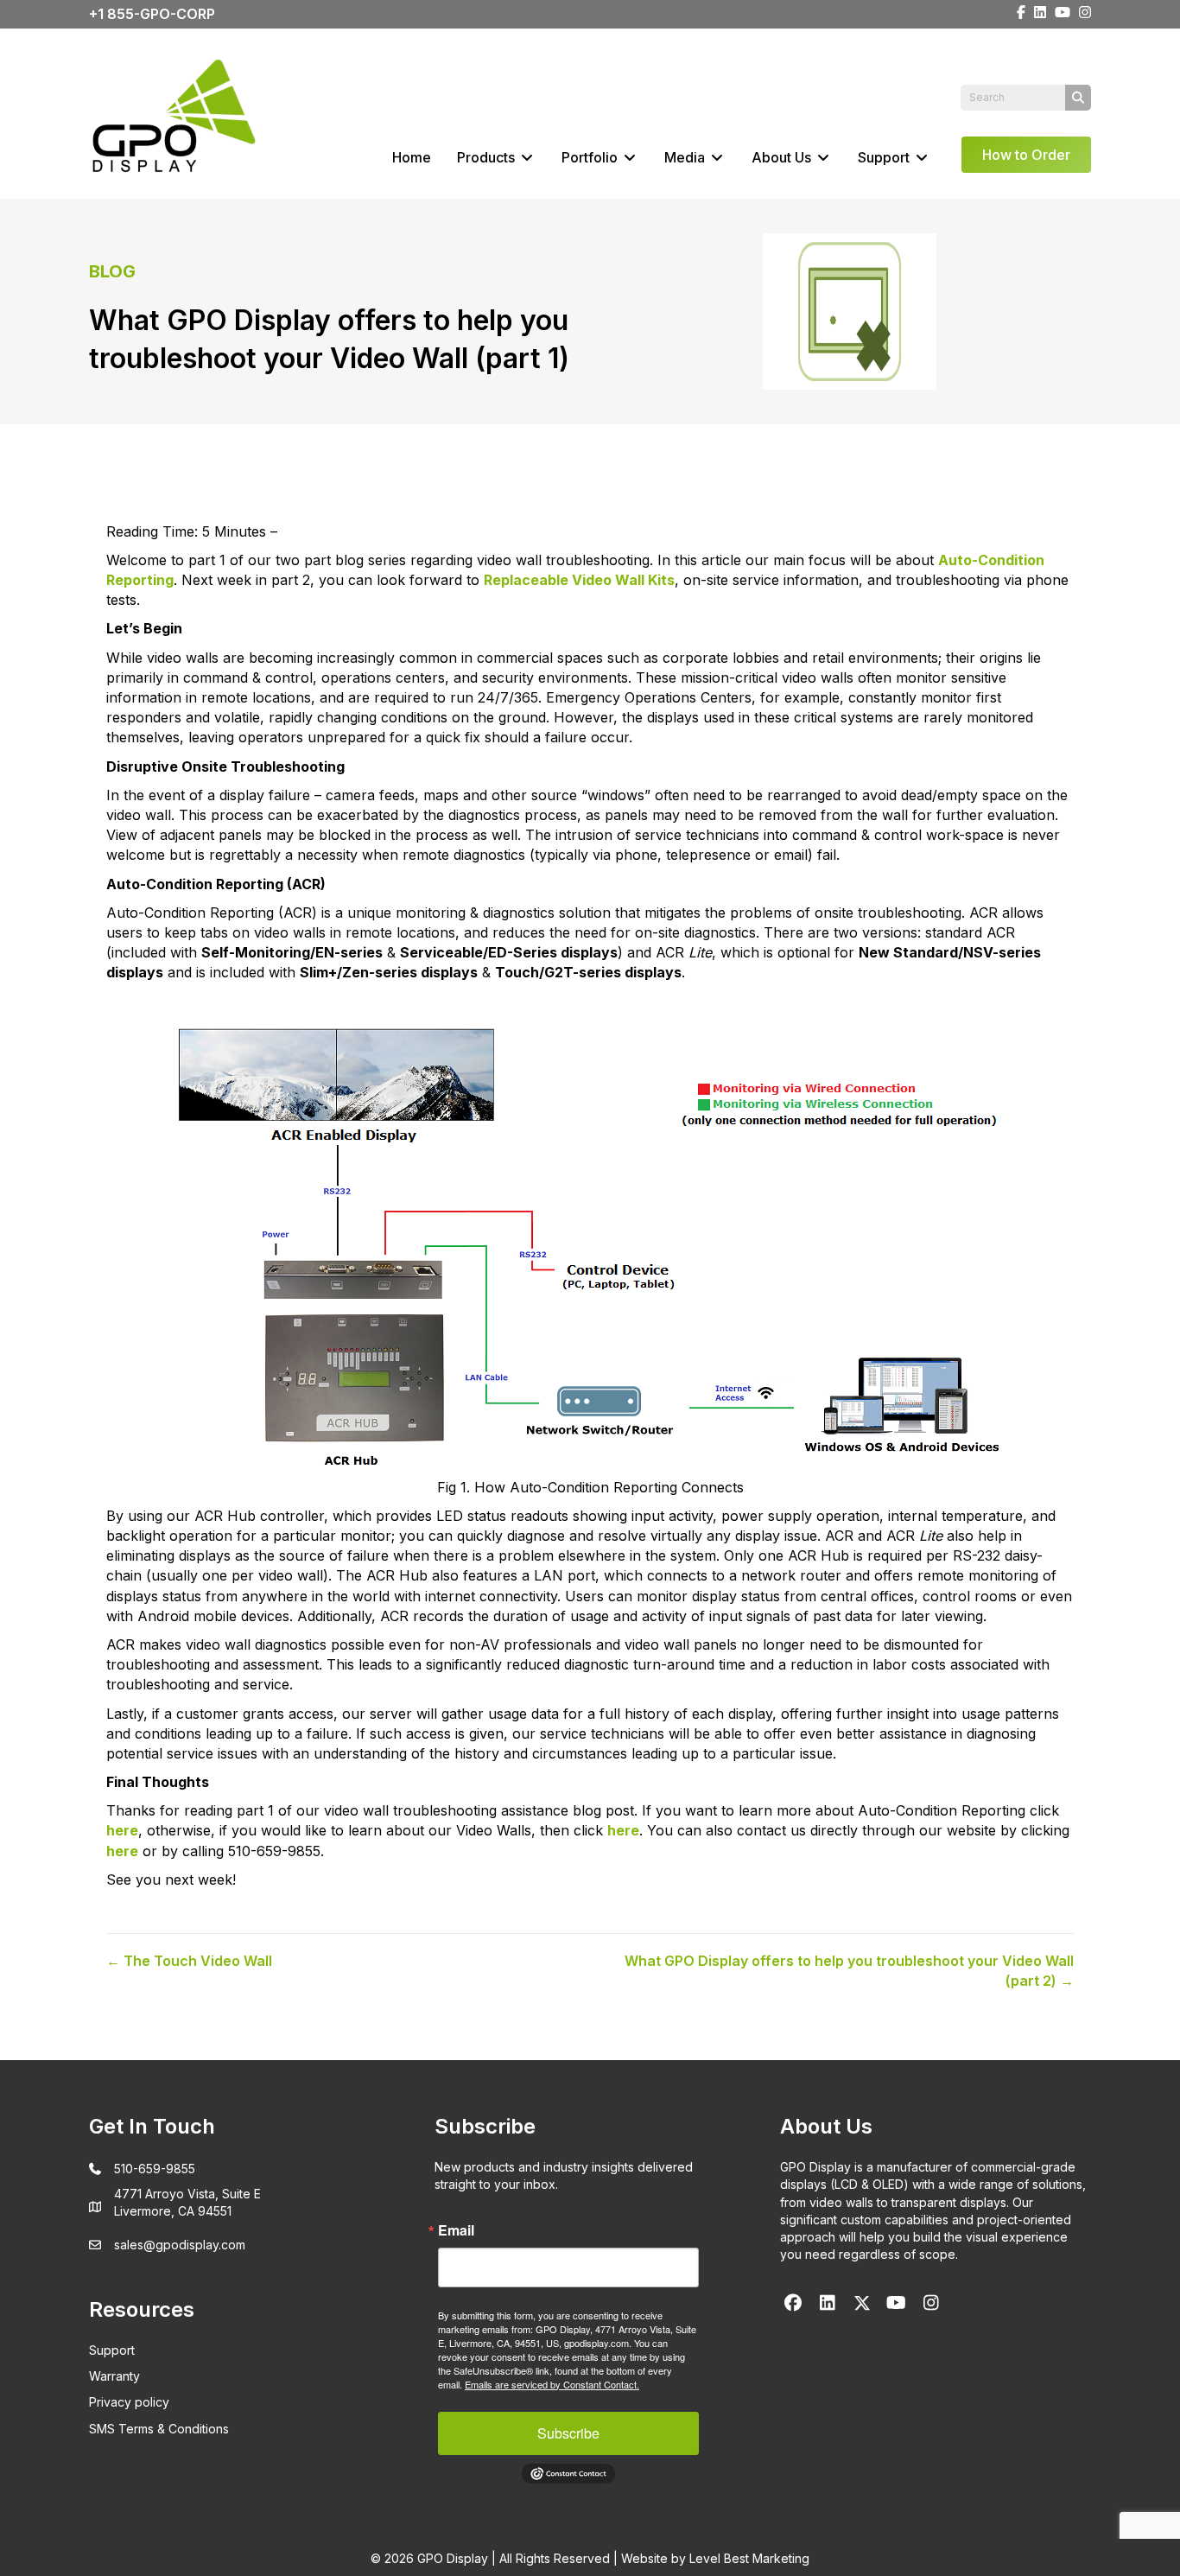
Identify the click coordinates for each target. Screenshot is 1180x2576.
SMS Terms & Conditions (159, 2429)
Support (885, 157)
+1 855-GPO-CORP (152, 14)
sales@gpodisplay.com (180, 2245)
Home (412, 157)
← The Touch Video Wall (189, 1961)
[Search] (1078, 98)
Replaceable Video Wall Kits (579, 580)
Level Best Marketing (749, 2558)
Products (488, 157)
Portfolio (591, 157)
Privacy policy (129, 2402)
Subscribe (568, 2433)
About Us (783, 157)
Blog (112, 271)
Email (456, 2230)
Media (686, 157)
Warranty (114, 2376)
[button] (793, 2303)
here (623, 1830)
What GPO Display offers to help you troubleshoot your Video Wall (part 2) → (849, 1971)
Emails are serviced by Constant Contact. (552, 2384)
